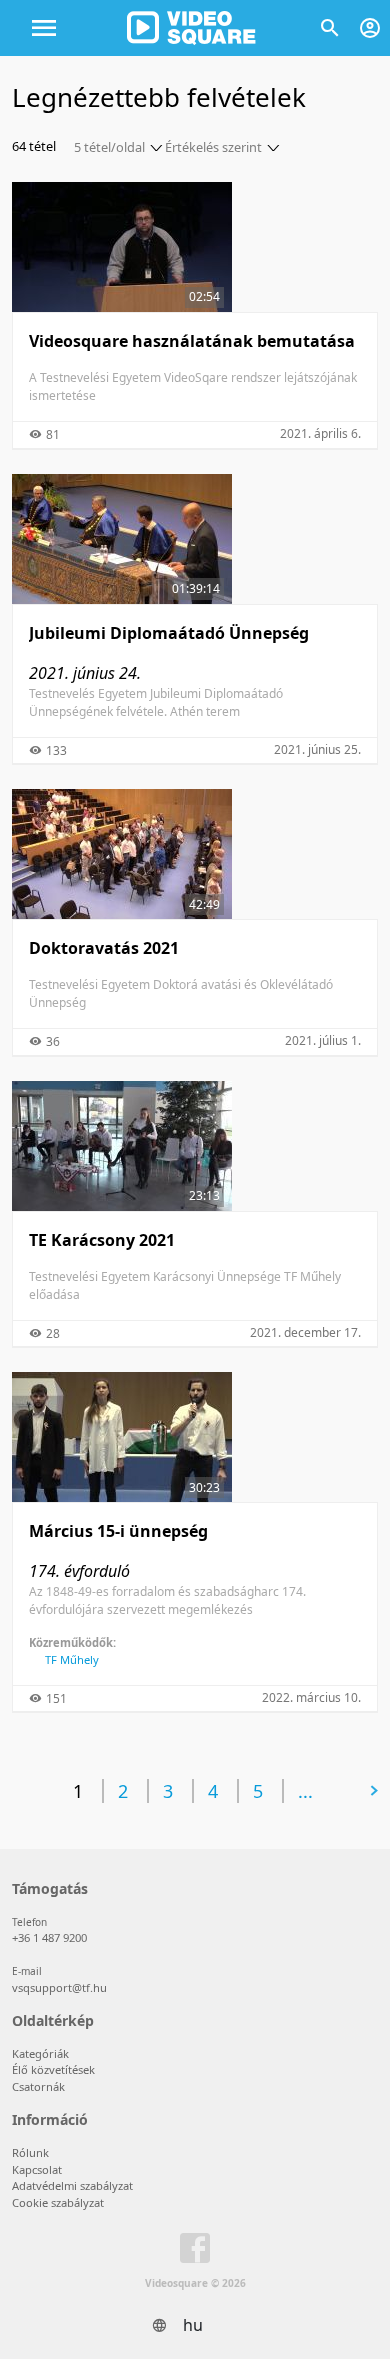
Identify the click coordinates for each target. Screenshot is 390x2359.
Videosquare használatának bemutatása (192, 341)
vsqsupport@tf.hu (59, 1987)
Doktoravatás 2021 (104, 948)
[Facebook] (195, 2252)
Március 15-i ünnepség (118, 1531)
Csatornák (38, 2086)
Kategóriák (40, 2053)
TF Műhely (72, 1659)
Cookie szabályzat (58, 2202)
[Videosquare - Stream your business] (191, 28)
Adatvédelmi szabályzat (72, 2185)
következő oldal (298, 1790)
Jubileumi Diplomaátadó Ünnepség (169, 633)
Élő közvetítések (53, 2069)
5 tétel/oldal (109, 147)
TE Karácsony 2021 (102, 1240)
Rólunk (30, 2152)
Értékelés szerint (213, 147)
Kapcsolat (37, 2169)
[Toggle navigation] (44, 28)
